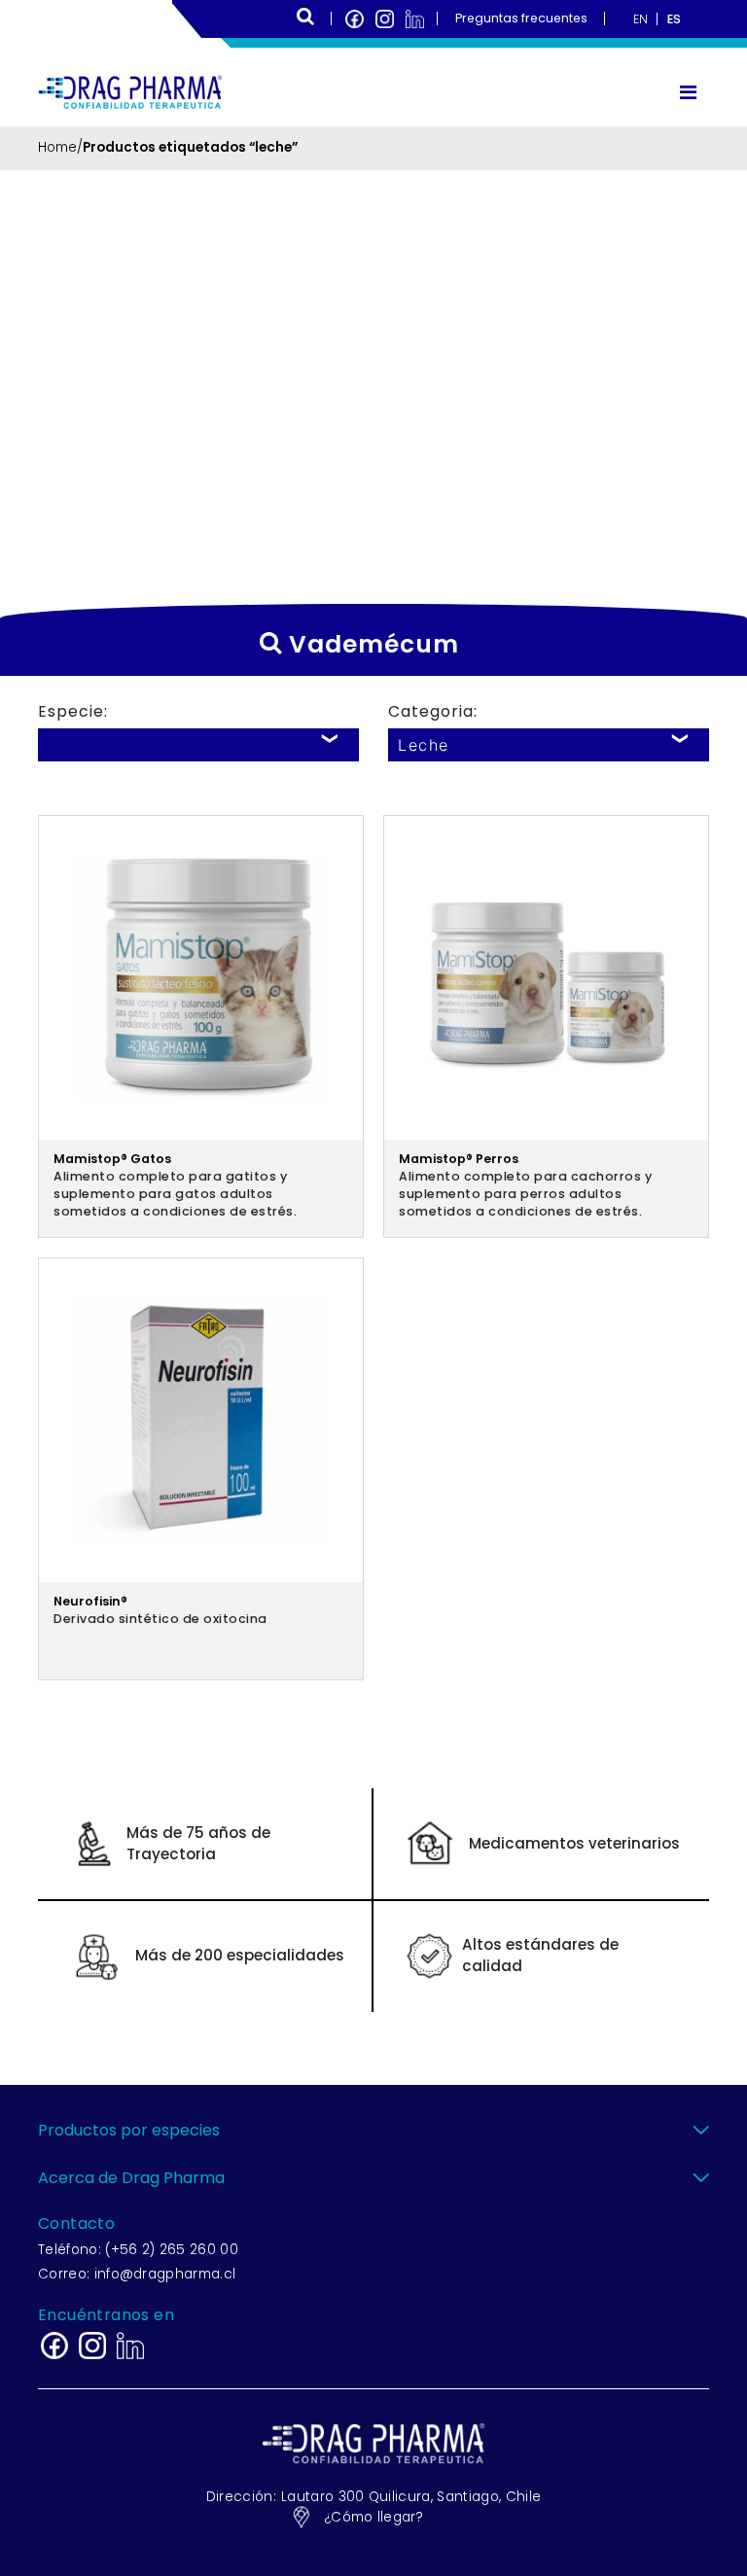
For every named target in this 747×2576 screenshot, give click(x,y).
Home (57, 147)
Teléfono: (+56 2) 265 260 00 (138, 2250)
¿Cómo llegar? (373, 2517)
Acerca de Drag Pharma (131, 2178)
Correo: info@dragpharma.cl (137, 2274)
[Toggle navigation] (688, 92)
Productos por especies (129, 2130)
